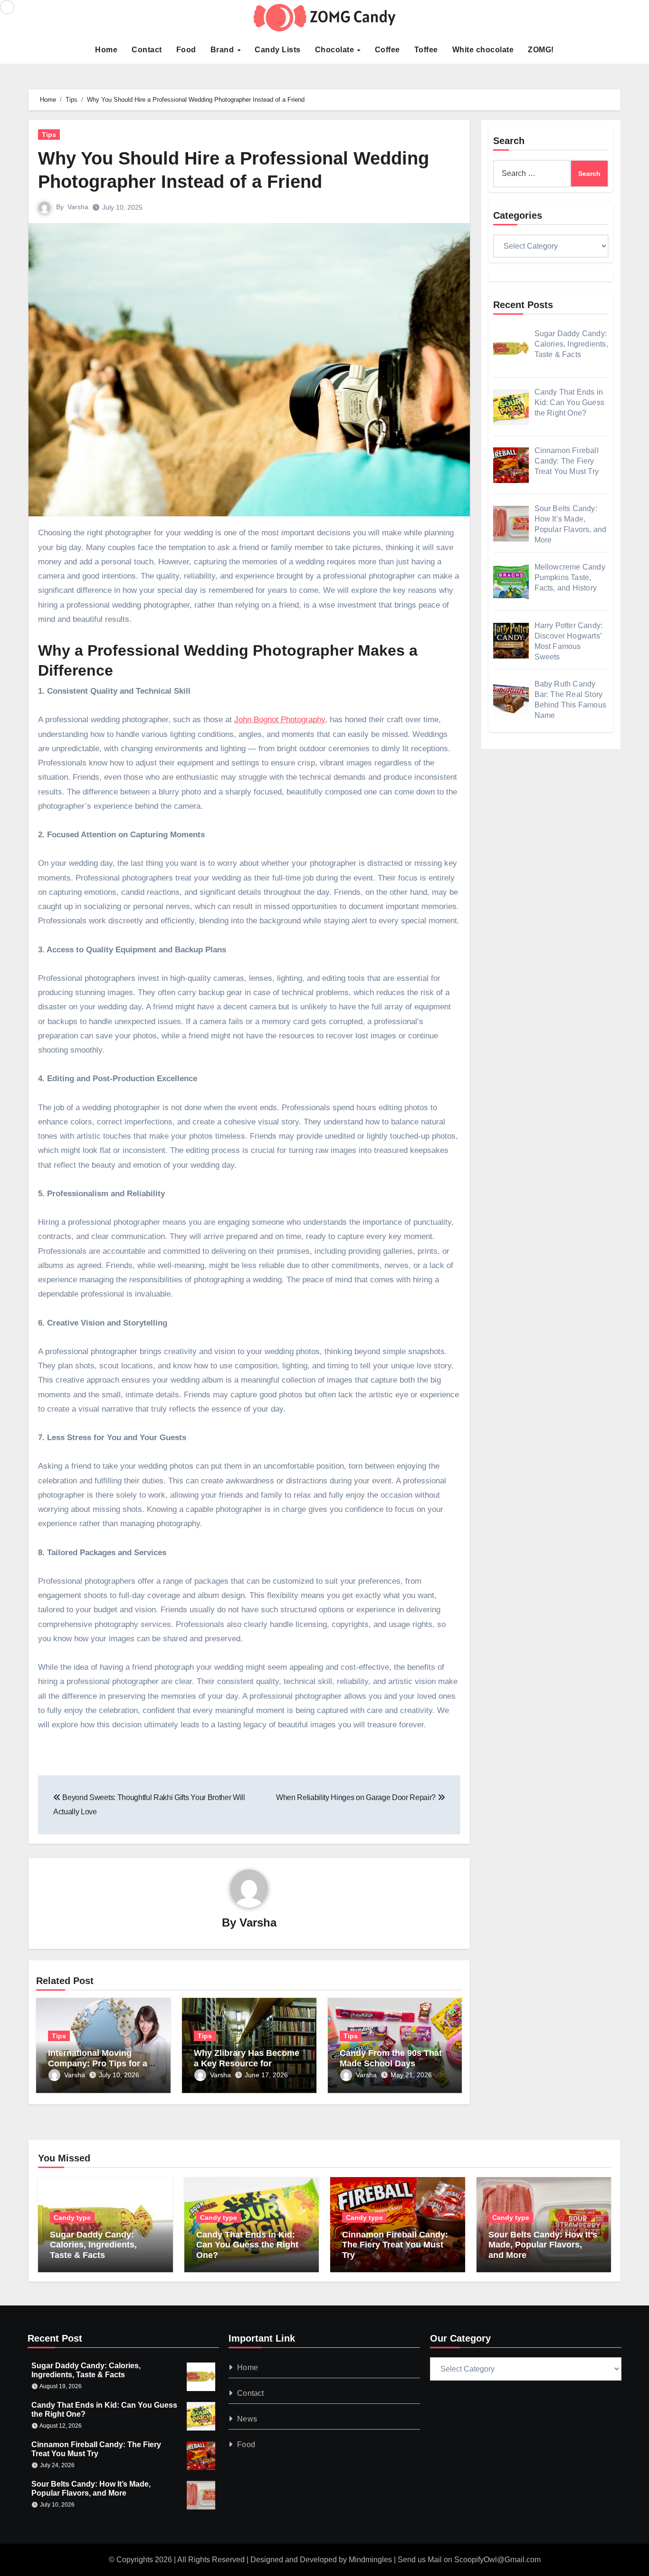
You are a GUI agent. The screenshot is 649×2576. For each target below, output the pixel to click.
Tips (49, 135)
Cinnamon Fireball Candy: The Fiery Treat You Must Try (395, 2245)
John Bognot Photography (280, 720)
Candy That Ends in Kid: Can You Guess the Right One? (247, 2245)
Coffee (387, 50)
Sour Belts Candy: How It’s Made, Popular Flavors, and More (543, 2245)
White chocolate (483, 50)
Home (106, 50)
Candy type (72, 2218)
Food (186, 50)
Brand (223, 50)
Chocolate (336, 50)
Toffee (426, 50)
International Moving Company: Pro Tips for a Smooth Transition (98, 2063)
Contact (147, 50)
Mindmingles (370, 2560)
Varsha (78, 207)
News (248, 2419)
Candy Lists (278, 50)
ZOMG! (541, 50)
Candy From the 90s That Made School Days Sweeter (391, 2063)
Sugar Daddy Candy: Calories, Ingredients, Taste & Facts (93, 2245)
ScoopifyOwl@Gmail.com (497, 2560)
